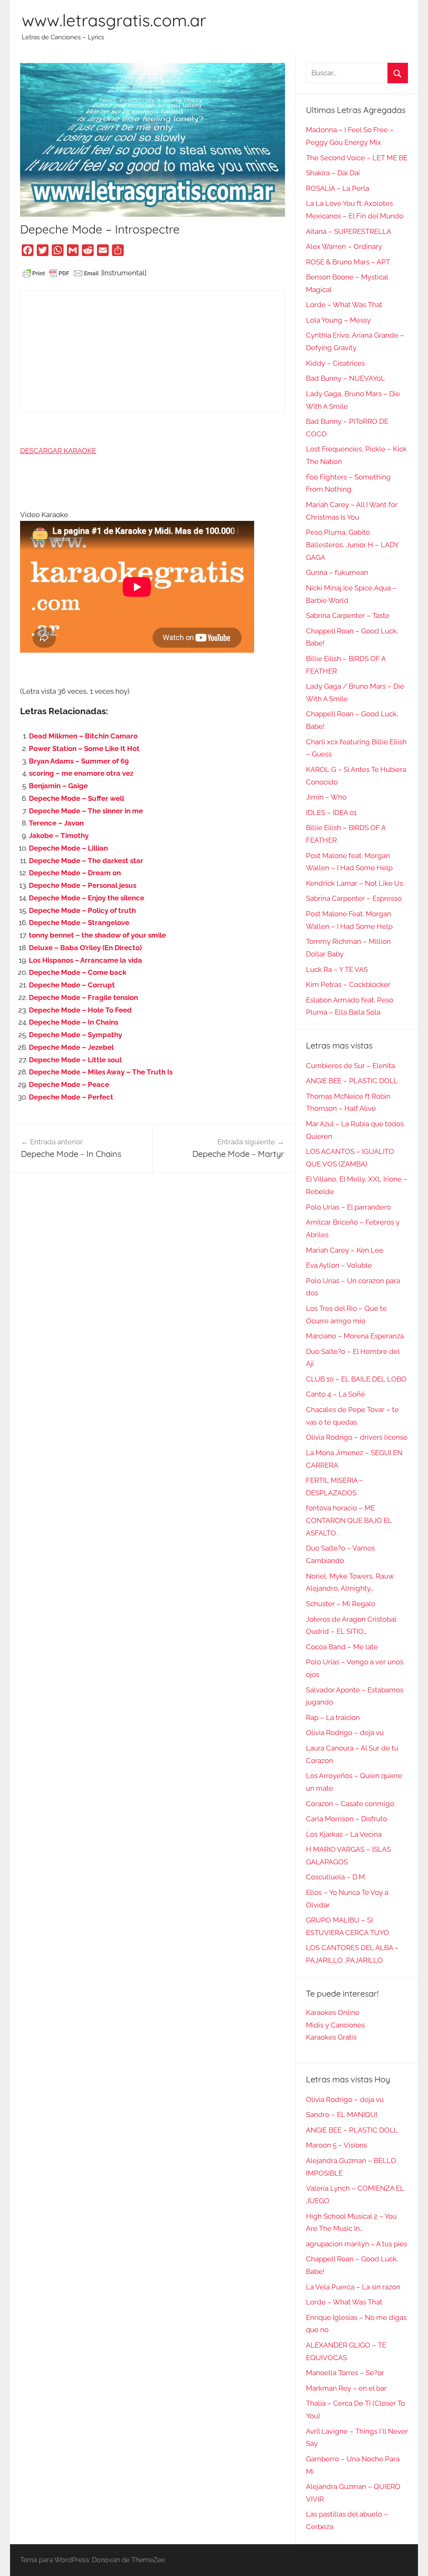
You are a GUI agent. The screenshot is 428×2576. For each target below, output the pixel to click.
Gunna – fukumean (337, 572)
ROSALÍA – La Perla (338, 188)
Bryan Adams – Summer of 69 (79, 761)
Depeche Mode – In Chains (74, 1022)
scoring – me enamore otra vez (81, 773)
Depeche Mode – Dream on (75, 873)
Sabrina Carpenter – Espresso (354, 898)
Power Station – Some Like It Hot (84, 748)
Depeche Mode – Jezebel (71, 1047)
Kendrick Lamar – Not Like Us (354, 883)
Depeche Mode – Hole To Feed (80, 1010)
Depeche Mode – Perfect (71, 1097)
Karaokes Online (333, 2012)
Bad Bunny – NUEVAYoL (345, 378)
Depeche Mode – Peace (69, 1084)
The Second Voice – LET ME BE (357, 158)
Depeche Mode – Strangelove (79, 923)
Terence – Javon (56, 823)
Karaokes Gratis (331, 2037)
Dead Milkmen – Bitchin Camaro (83, 736)
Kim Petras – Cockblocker (348, 984)
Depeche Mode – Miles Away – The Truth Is (101, 1072)
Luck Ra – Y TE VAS (337, 969)
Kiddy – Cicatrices (335, 363)
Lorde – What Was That (344, 305)
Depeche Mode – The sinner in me (86, 811)
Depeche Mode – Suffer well (76, 798)
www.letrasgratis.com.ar (114, 20)
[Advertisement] (152, 351)
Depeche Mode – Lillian (68, 848)
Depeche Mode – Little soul (75, 1060)
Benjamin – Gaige (58, 786)
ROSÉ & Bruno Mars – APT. (348, 262)
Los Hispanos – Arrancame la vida (85, 960)
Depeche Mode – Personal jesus (83, 885)
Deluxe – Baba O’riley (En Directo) (85, 948)
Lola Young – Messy (338, 320)
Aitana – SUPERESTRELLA (349, 231)
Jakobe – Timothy (59, 836)
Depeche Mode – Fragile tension (83, 997)
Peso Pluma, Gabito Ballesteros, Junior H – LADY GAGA (352, 545)
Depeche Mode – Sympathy (75, 1035)
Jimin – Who (326, 797)
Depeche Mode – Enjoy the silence (87, 898)
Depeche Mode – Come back (78, 972)
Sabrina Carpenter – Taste (348, 615)
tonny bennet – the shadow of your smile (97, 935)
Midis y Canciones (335, 2025)
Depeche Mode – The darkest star (86, 861)
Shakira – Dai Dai (333, 173)
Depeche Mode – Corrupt (72, 985)
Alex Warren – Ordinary (344, 246)
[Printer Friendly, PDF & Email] (61, 273)
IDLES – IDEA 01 (331, 813)
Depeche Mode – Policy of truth (82, 910)
